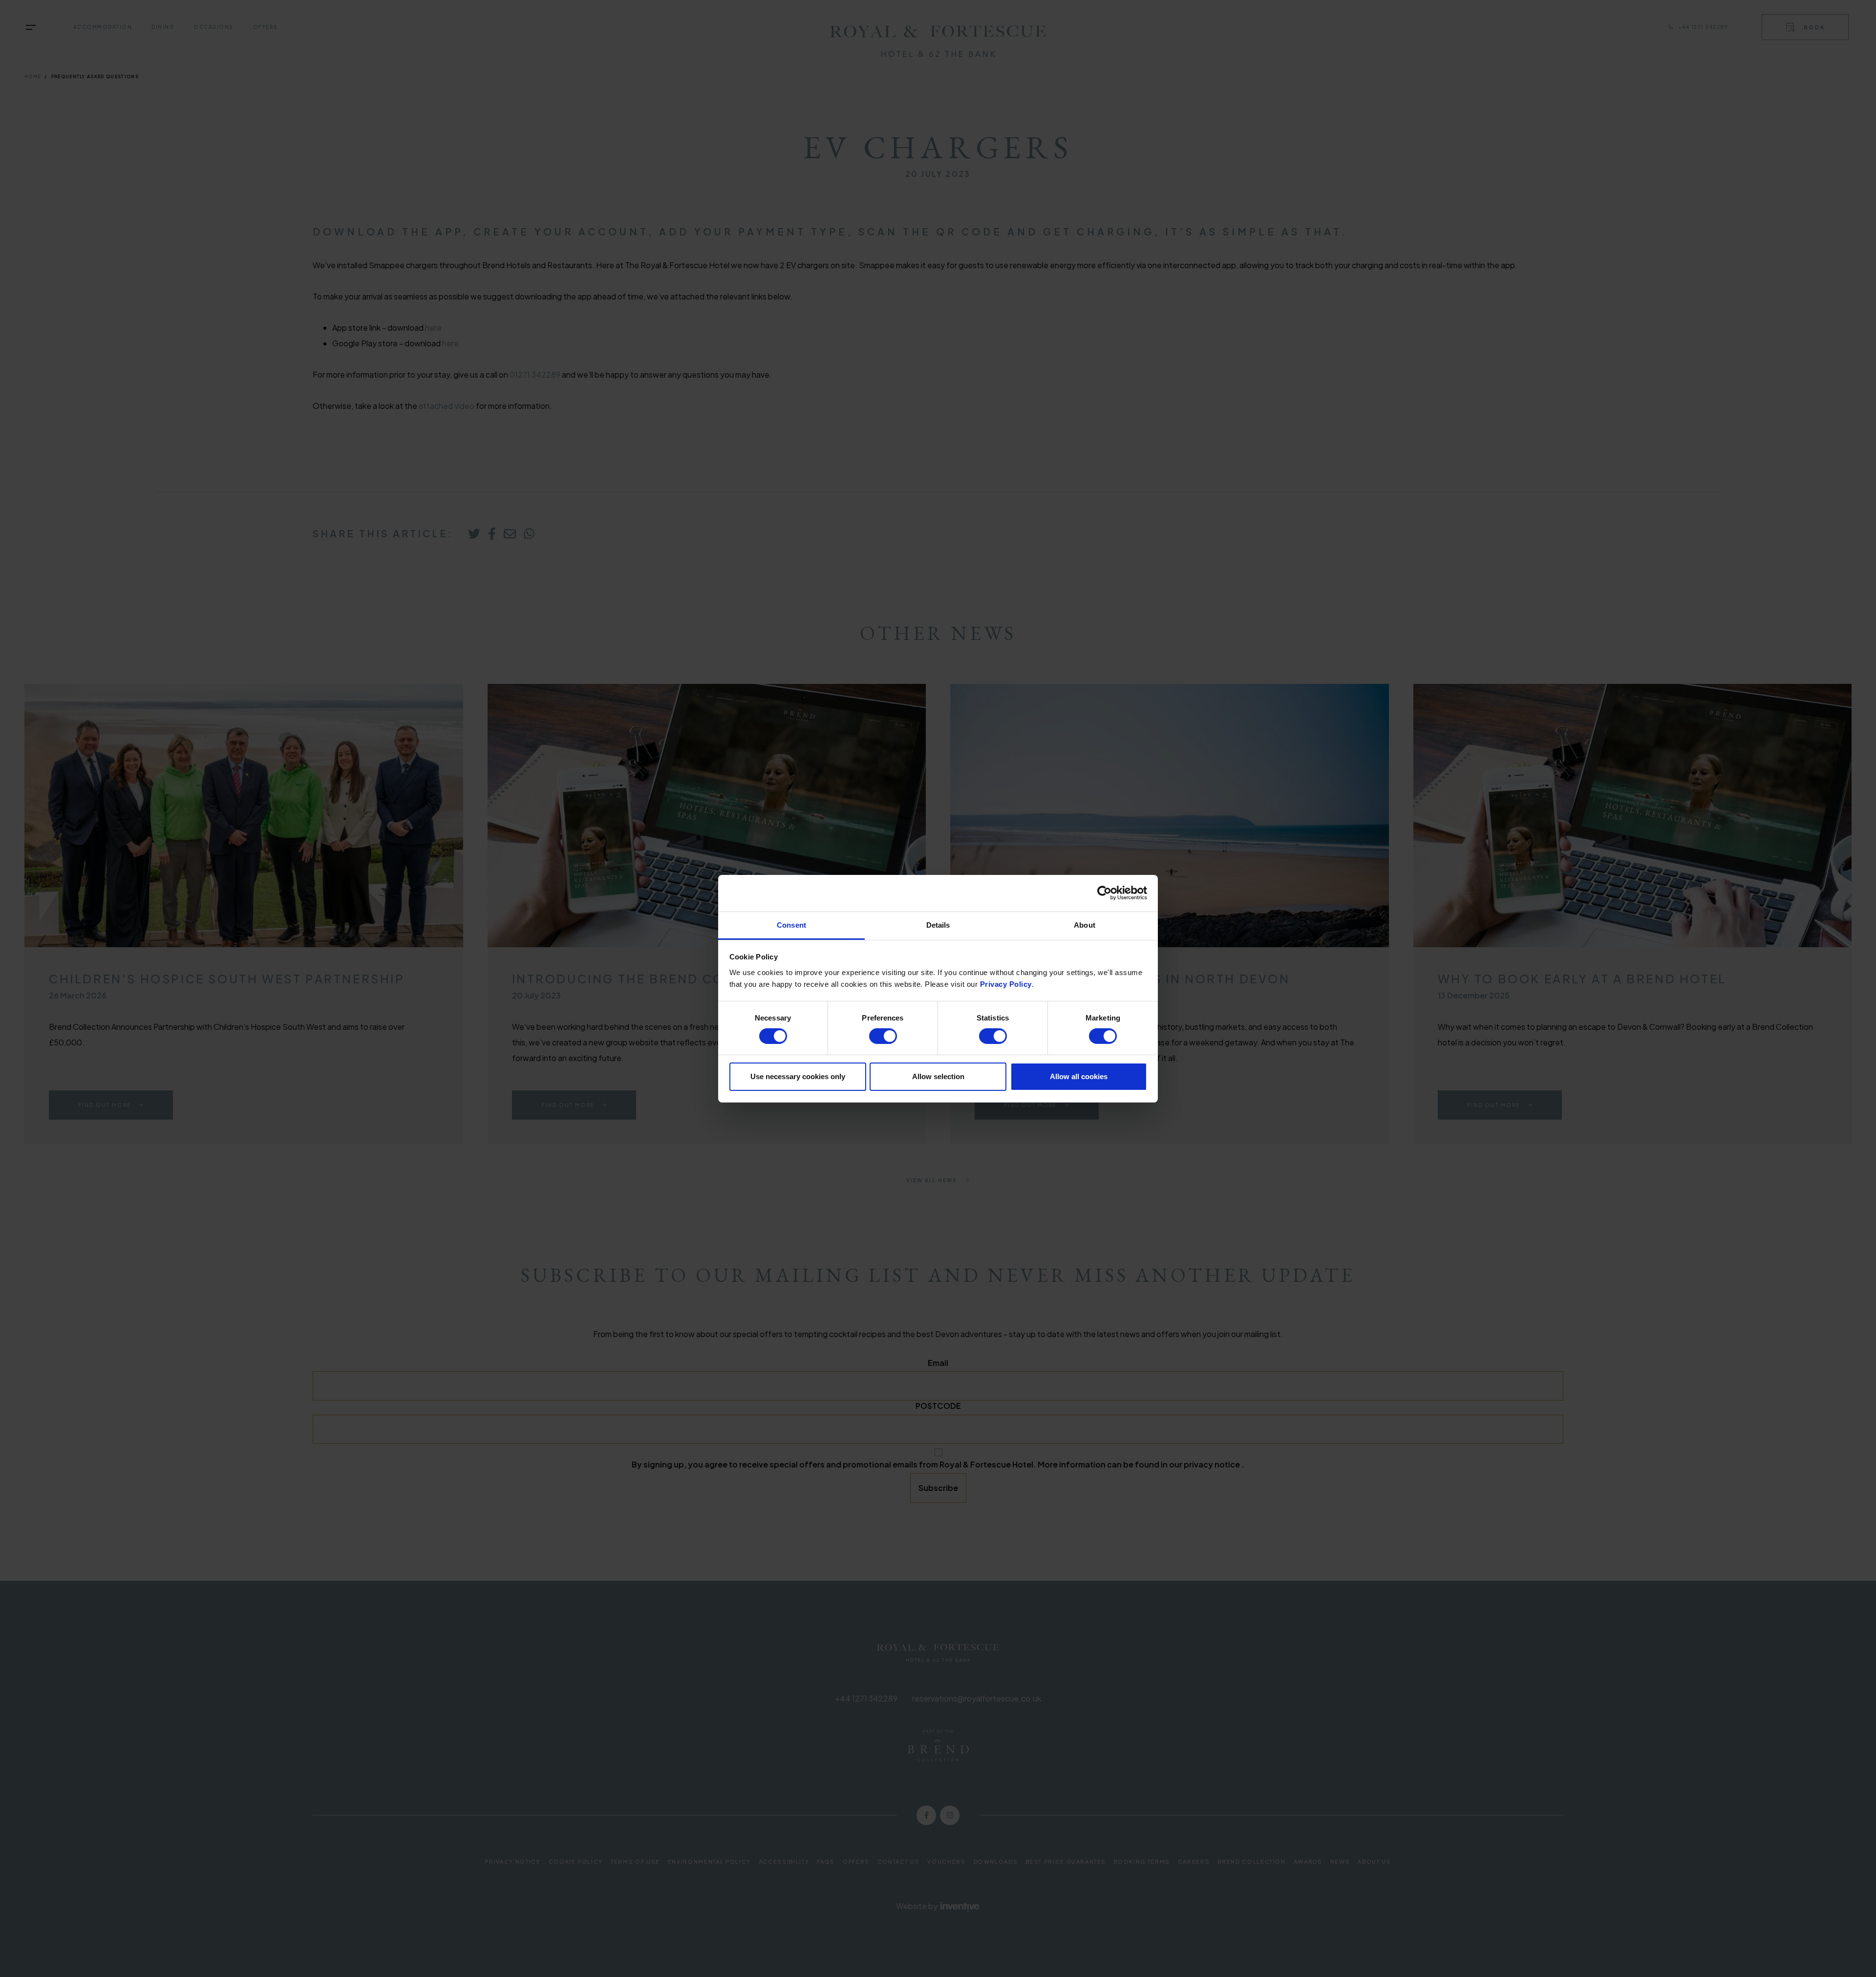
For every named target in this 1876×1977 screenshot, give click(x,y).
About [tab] (1085, 925)
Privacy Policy (1006, 984)
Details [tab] (938, 925)
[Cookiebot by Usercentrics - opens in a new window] (1104, 893)
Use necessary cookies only (798, 1076)
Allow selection (938, 1076)
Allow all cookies (1079, 1076)
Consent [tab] (791, 925)
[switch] (883, 1036)
